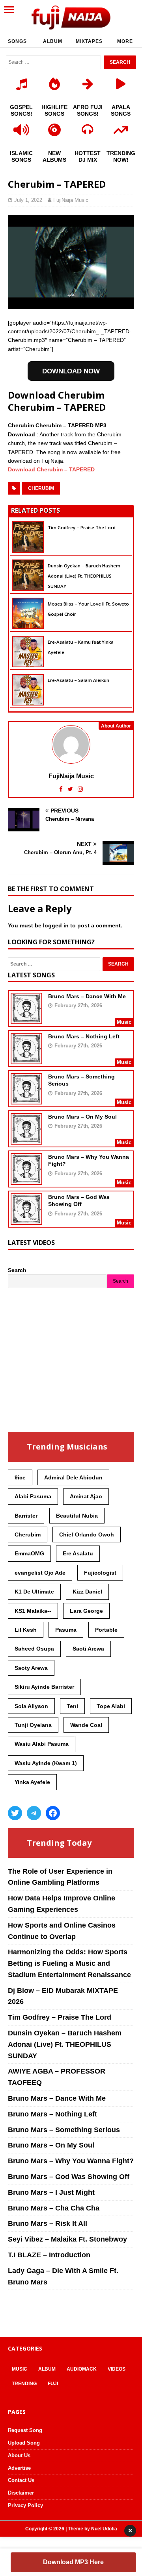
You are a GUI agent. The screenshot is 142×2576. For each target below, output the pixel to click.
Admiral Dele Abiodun (73, 1477)
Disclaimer (21, 2493)
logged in (56, 925)
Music (20, 2369)
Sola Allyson (31, 1706)
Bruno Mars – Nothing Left (84, 1036)
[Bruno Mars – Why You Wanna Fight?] (26, 1180)
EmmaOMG (29, 1553)
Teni (72, 1706)
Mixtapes (89, 41)
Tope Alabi (111, 1706)
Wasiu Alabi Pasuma (42, 1744)
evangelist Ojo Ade (40, 1573)
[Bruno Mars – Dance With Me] (26, 1019)
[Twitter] (15, 1813)
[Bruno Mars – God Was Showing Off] (26, 1220)
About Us (19, 2455)
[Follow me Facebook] (62, 789)
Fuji (53, 2384)
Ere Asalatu (78, 1553)
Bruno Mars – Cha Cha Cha (54, 2208)
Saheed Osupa (34, 1649)
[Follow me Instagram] (80, 789)
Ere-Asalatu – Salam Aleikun (78, 680)
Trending (24, 2384)
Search (17, 1270)
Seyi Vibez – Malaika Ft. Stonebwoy (67, 2239)
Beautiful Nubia (77, 1516)
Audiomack (82, 2369)
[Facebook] (53, 1813)
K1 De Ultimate (34, 1592)
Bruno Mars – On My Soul (82, 1117)
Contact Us (21, 2480)
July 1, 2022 (28, 200)
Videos (117, 2369)
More (125, 41)
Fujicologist (100, 1573)
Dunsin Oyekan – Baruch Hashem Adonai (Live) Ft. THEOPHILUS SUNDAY (84, 576)
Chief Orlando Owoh (87, 1535)
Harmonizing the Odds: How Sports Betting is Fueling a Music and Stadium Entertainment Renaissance (69, 1963)
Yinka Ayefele (32, 1782)
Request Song (25, 2430)
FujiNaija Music (71, 200)
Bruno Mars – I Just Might (51, 2192)
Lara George (86, 1611)
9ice (20, 1477)
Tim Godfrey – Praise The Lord (82, 527)
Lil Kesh (26, 1630)
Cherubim (41, 488)
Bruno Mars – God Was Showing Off (69, 2177)
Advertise (19, 2468)
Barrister (26, 1516)
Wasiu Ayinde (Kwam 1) (46, 1763)
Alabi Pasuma (33, 1496)
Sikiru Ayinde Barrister (44, 1687)
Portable (106, 1630)
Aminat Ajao (86, 1496)
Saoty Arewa (31, 1668)
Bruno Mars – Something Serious (64, 2130)
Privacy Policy (25, 2505)
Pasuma (66, 1630)
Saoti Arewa (88, 1649)
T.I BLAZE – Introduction (49, 2255)
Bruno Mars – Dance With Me (87, 996)
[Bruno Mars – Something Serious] (26, 1099)
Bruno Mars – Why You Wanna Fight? (71, 2161)
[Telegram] (34, 1813)
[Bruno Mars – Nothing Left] (26, 1059)
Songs (17, 41)
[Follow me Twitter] (71, 789)
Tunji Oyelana (33, 1725)
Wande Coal (86, 1725)
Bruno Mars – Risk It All (48, 2223)
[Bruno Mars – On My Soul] (26, 1139)
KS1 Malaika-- (33, 1611)
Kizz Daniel (87, 1592)
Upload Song (24, 2443)
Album (53, 41)
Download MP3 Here (73, 2562)
